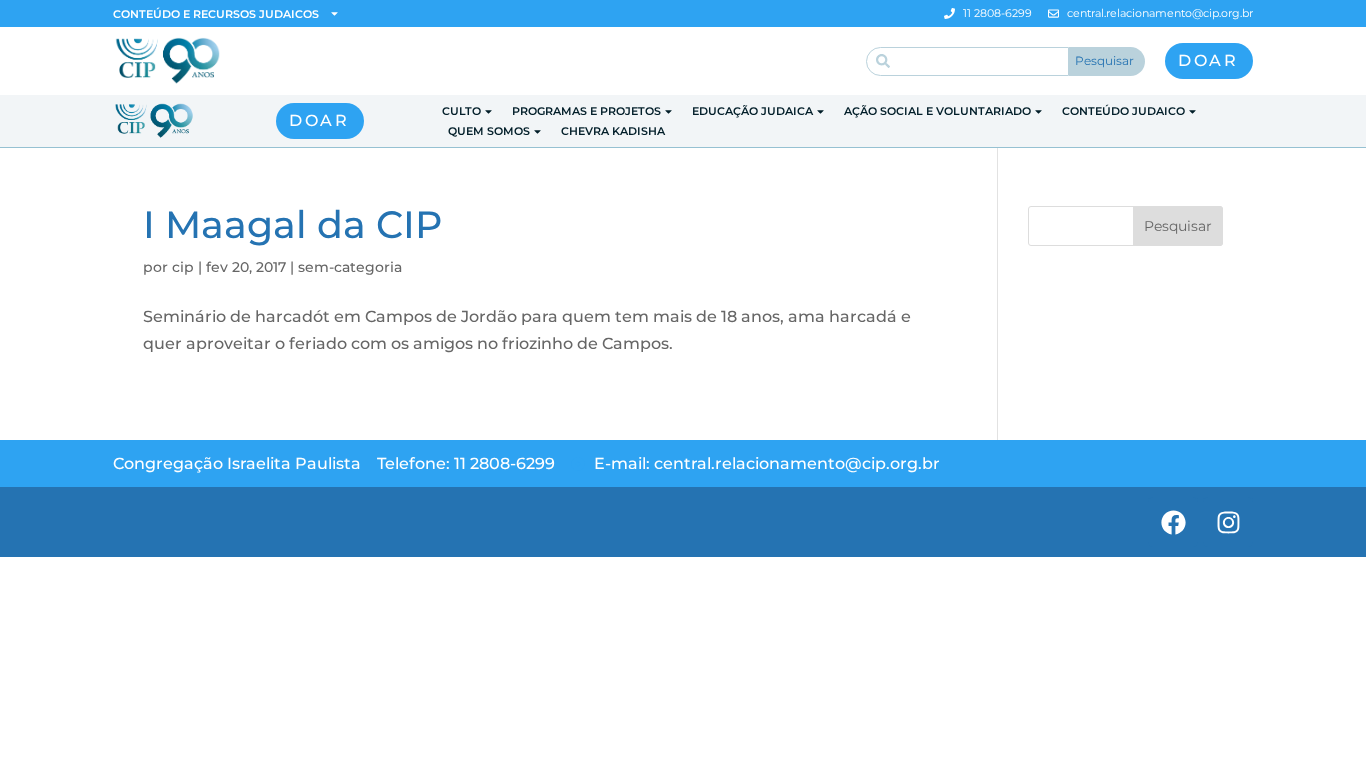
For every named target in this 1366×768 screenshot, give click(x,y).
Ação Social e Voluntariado (937, 111)
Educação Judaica (752, 111)
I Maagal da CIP (292, 224)
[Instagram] (1228, 522)
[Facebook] (1173, 522)
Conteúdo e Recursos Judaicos (216, 14)
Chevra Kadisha (613, 131)
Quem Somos (489, 131)
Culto (461, 111)
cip (183, 267)
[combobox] (967, 61)
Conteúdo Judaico (1123, 111)
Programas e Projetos (586, 111)
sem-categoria (350, 267)
